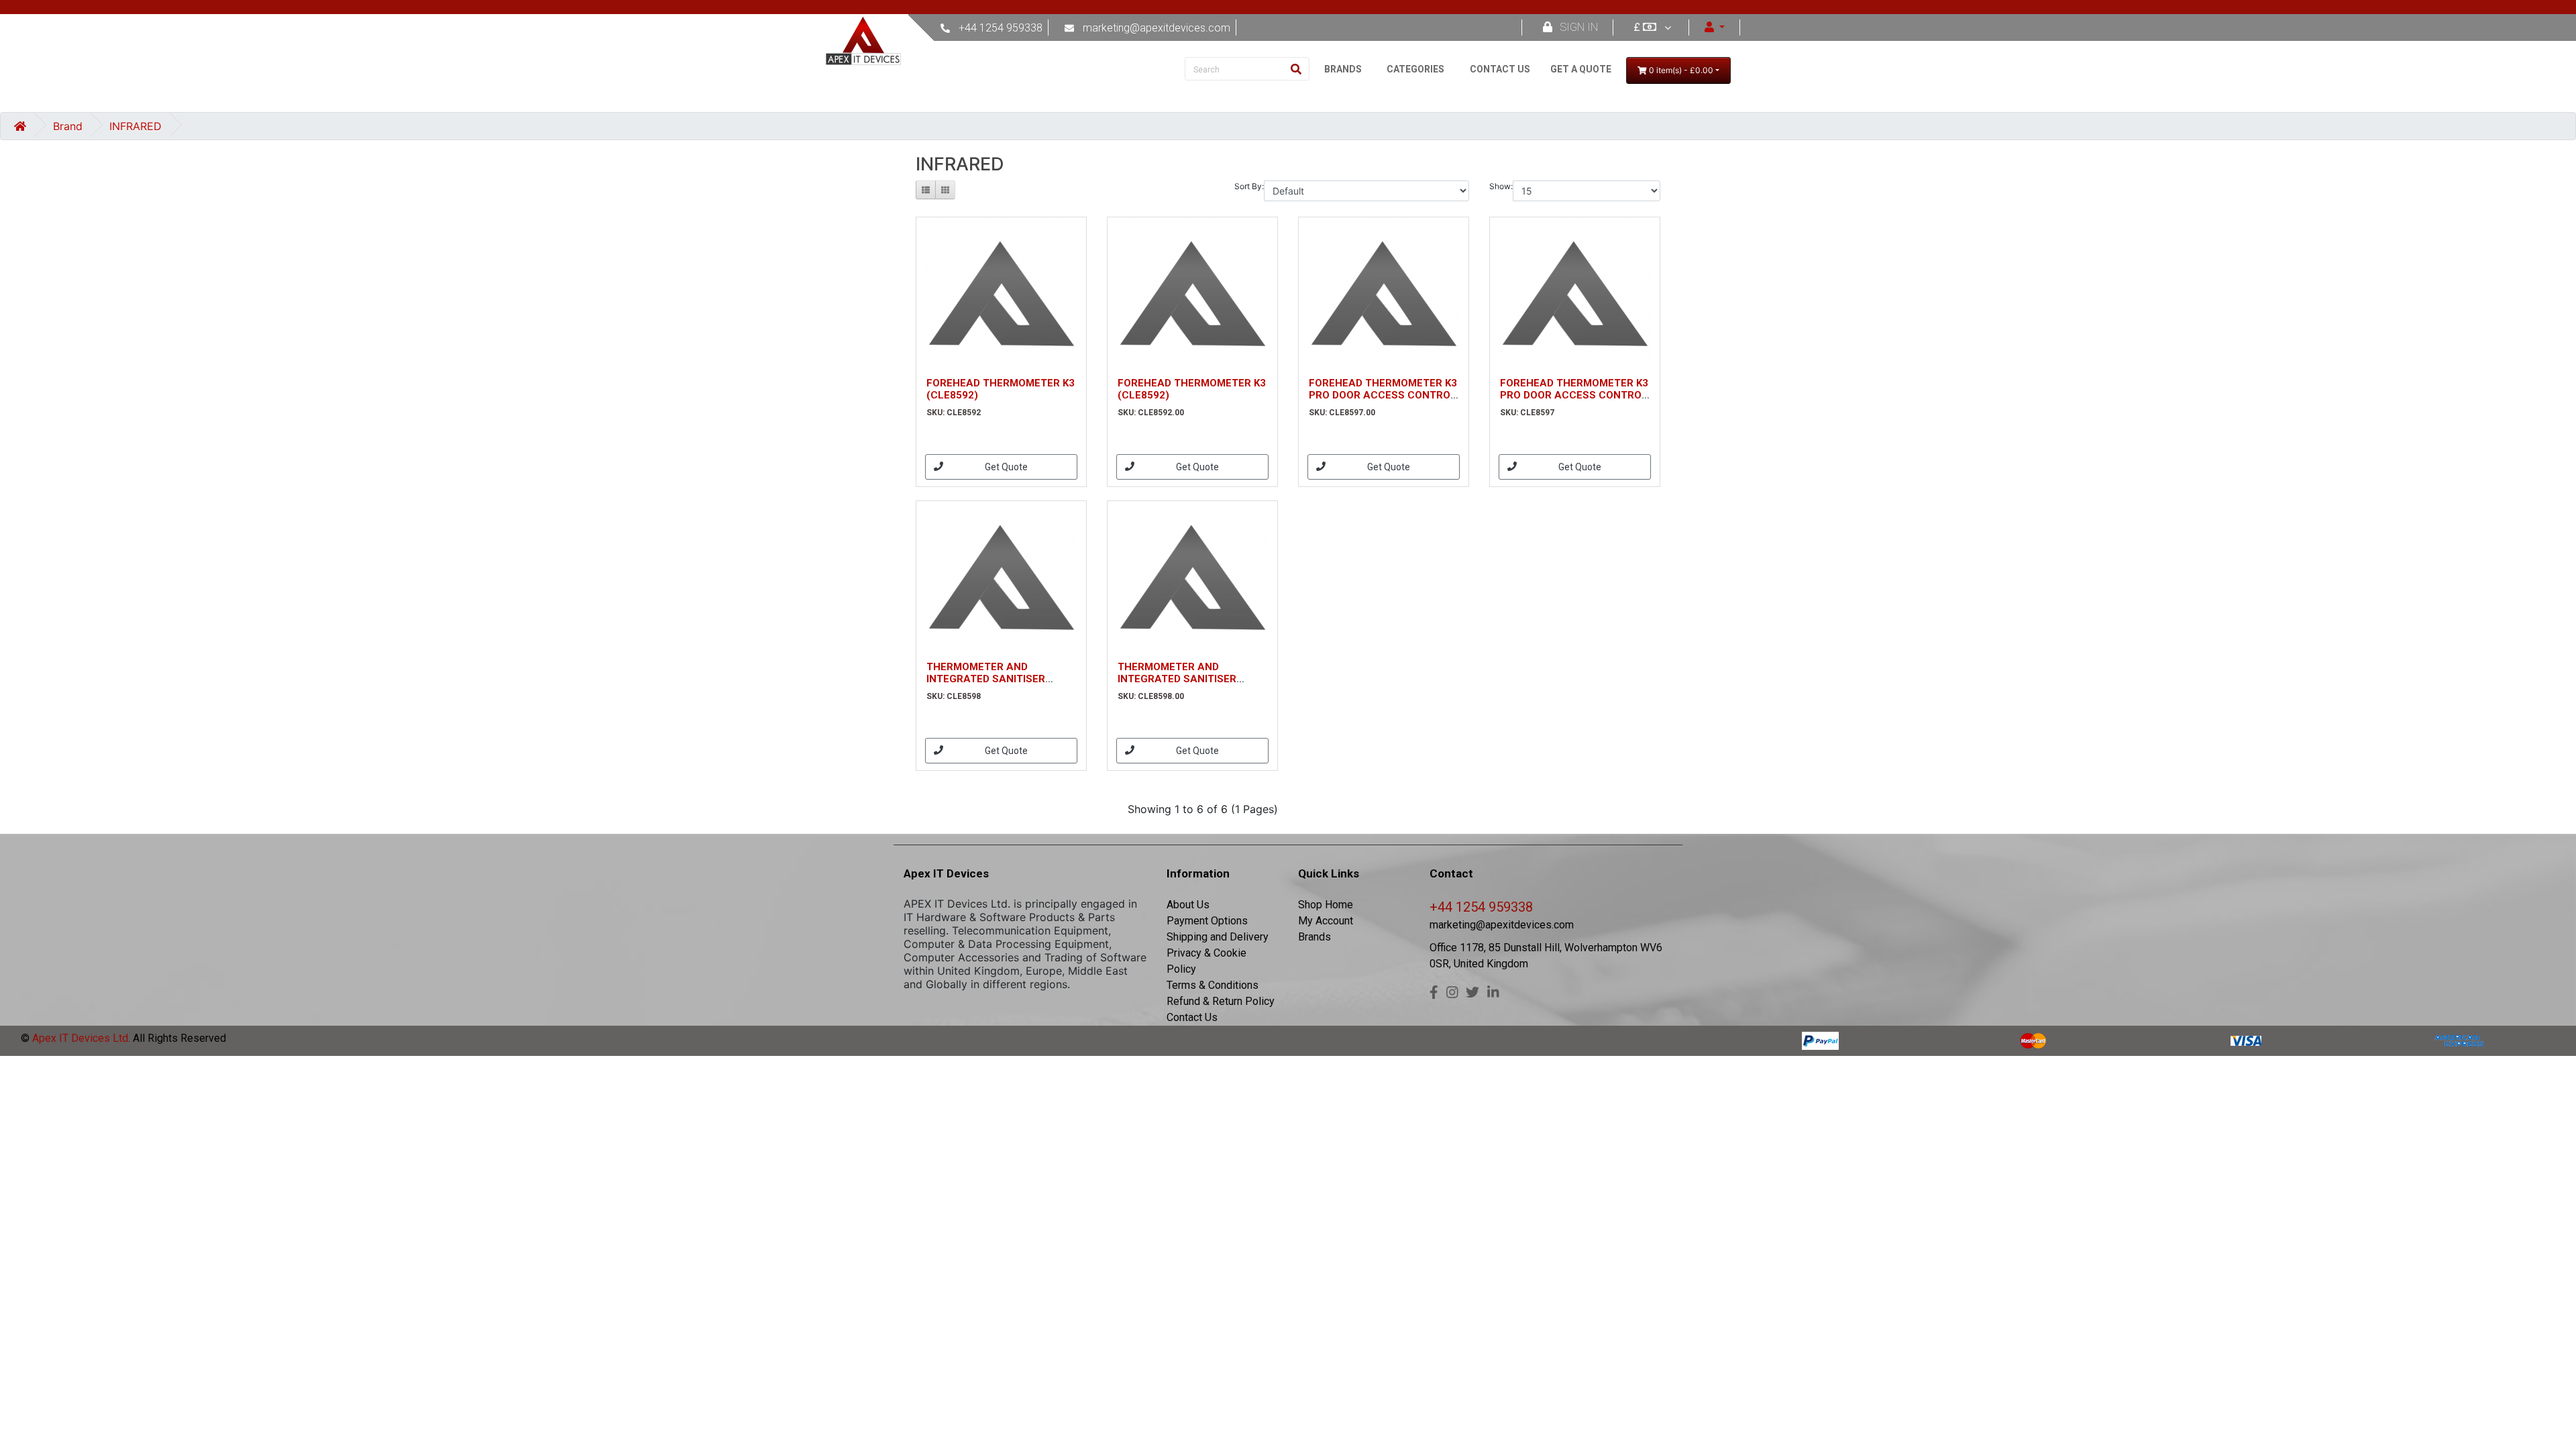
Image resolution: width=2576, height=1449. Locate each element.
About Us (1188, 905)
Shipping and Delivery (1218, 937)
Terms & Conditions (1213, 985)
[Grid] (945, 190)
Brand (68, 126)
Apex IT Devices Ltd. (80, 1038)
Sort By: (1249, 186)
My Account (1326, 921)
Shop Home (1326, 905)
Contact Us (1192, 1017)
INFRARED (136, 126)
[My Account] (1715, 27)
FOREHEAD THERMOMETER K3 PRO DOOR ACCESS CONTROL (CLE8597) (1383, 395)
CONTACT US (1500, 69)
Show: (1501, 186)
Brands (1314, 937)
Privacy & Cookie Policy (1206, 961)
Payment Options (1207, 921)
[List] (926, 190)
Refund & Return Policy (1221, 1001)
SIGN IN (1579, 27)
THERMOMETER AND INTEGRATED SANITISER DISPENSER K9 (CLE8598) (989, 679)
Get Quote (1006, 467)
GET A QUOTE (1581, 69)
